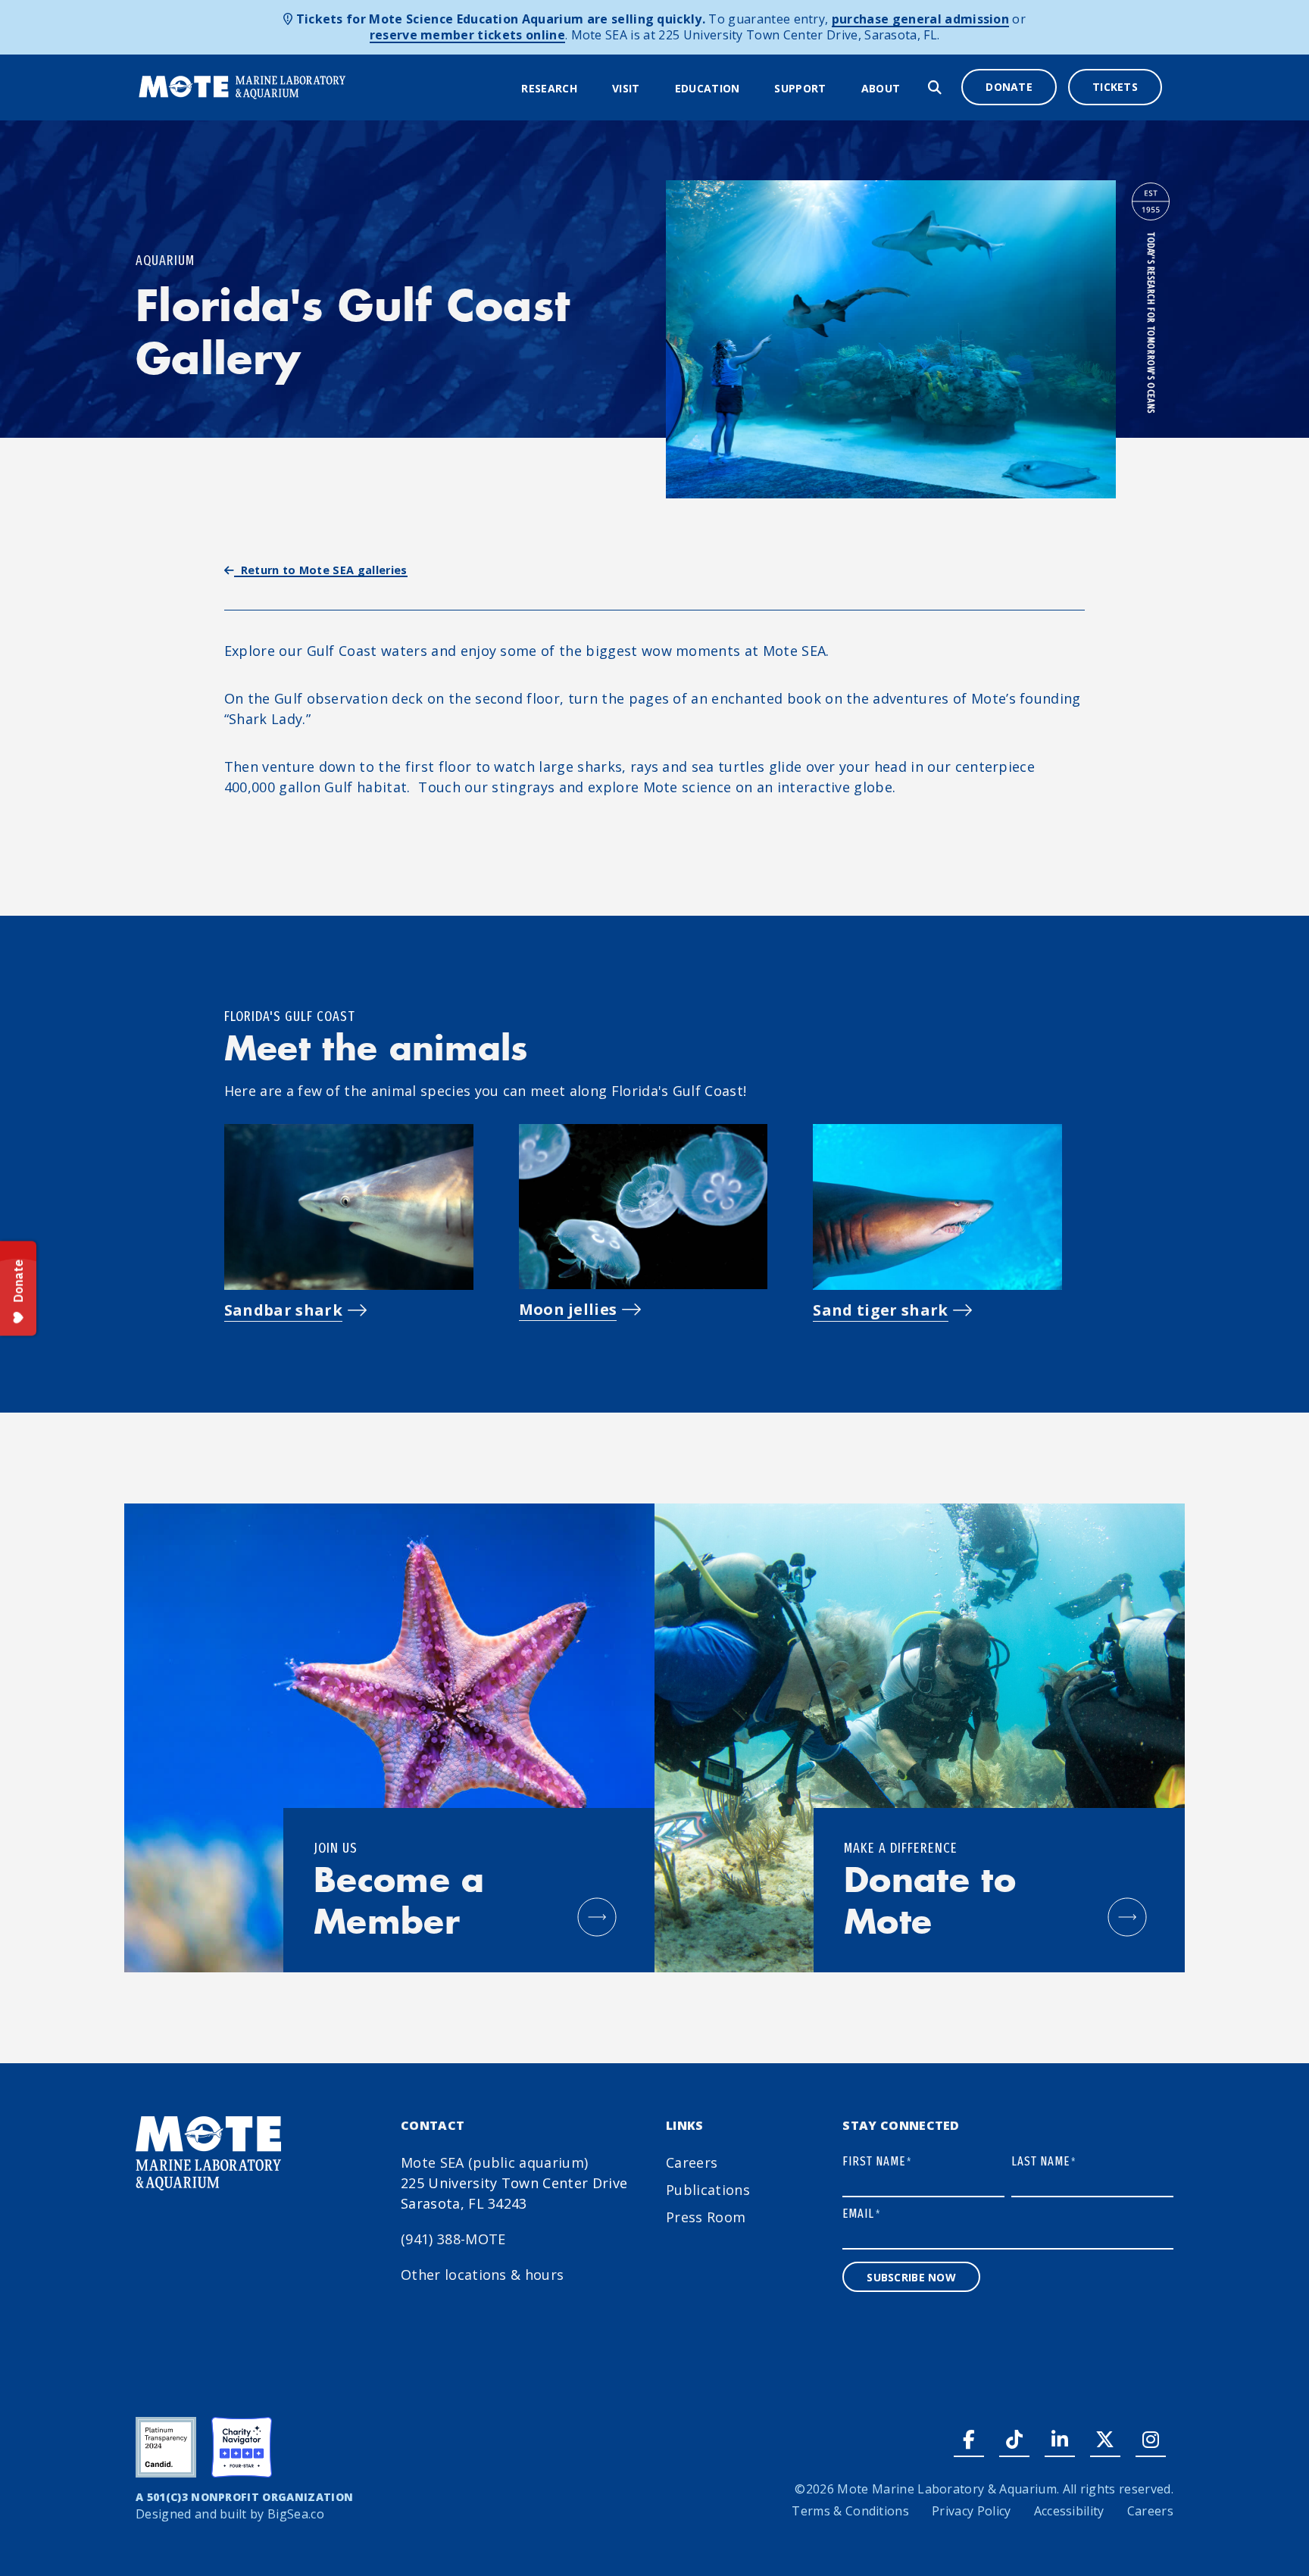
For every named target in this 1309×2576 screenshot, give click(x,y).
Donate (1009, 87)
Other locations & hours (482, 2275)
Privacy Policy (971, 2511)
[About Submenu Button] (910, 89)
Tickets (1115, 87)
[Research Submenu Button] (587, 89)
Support (800, 88)
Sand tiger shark (880, 1310)
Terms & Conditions (850, 2511)
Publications (708, 2190)
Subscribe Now (911, 2277)
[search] (935, 87)
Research (549, 88)
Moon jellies (568, 1309)
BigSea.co (296, 2514)
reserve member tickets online (467, 35)
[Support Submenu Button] (836, 89)
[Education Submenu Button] (749, 89)
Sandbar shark (283, 1310)
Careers (692, 2162)
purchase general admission (920, 19)
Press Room (706, 2217)
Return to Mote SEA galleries (321, 570)
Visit (626, 88)
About (881, 88)
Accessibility (1069, 2511)
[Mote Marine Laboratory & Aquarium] (243, 86)
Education (708, 88)
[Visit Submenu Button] (650, 89)
